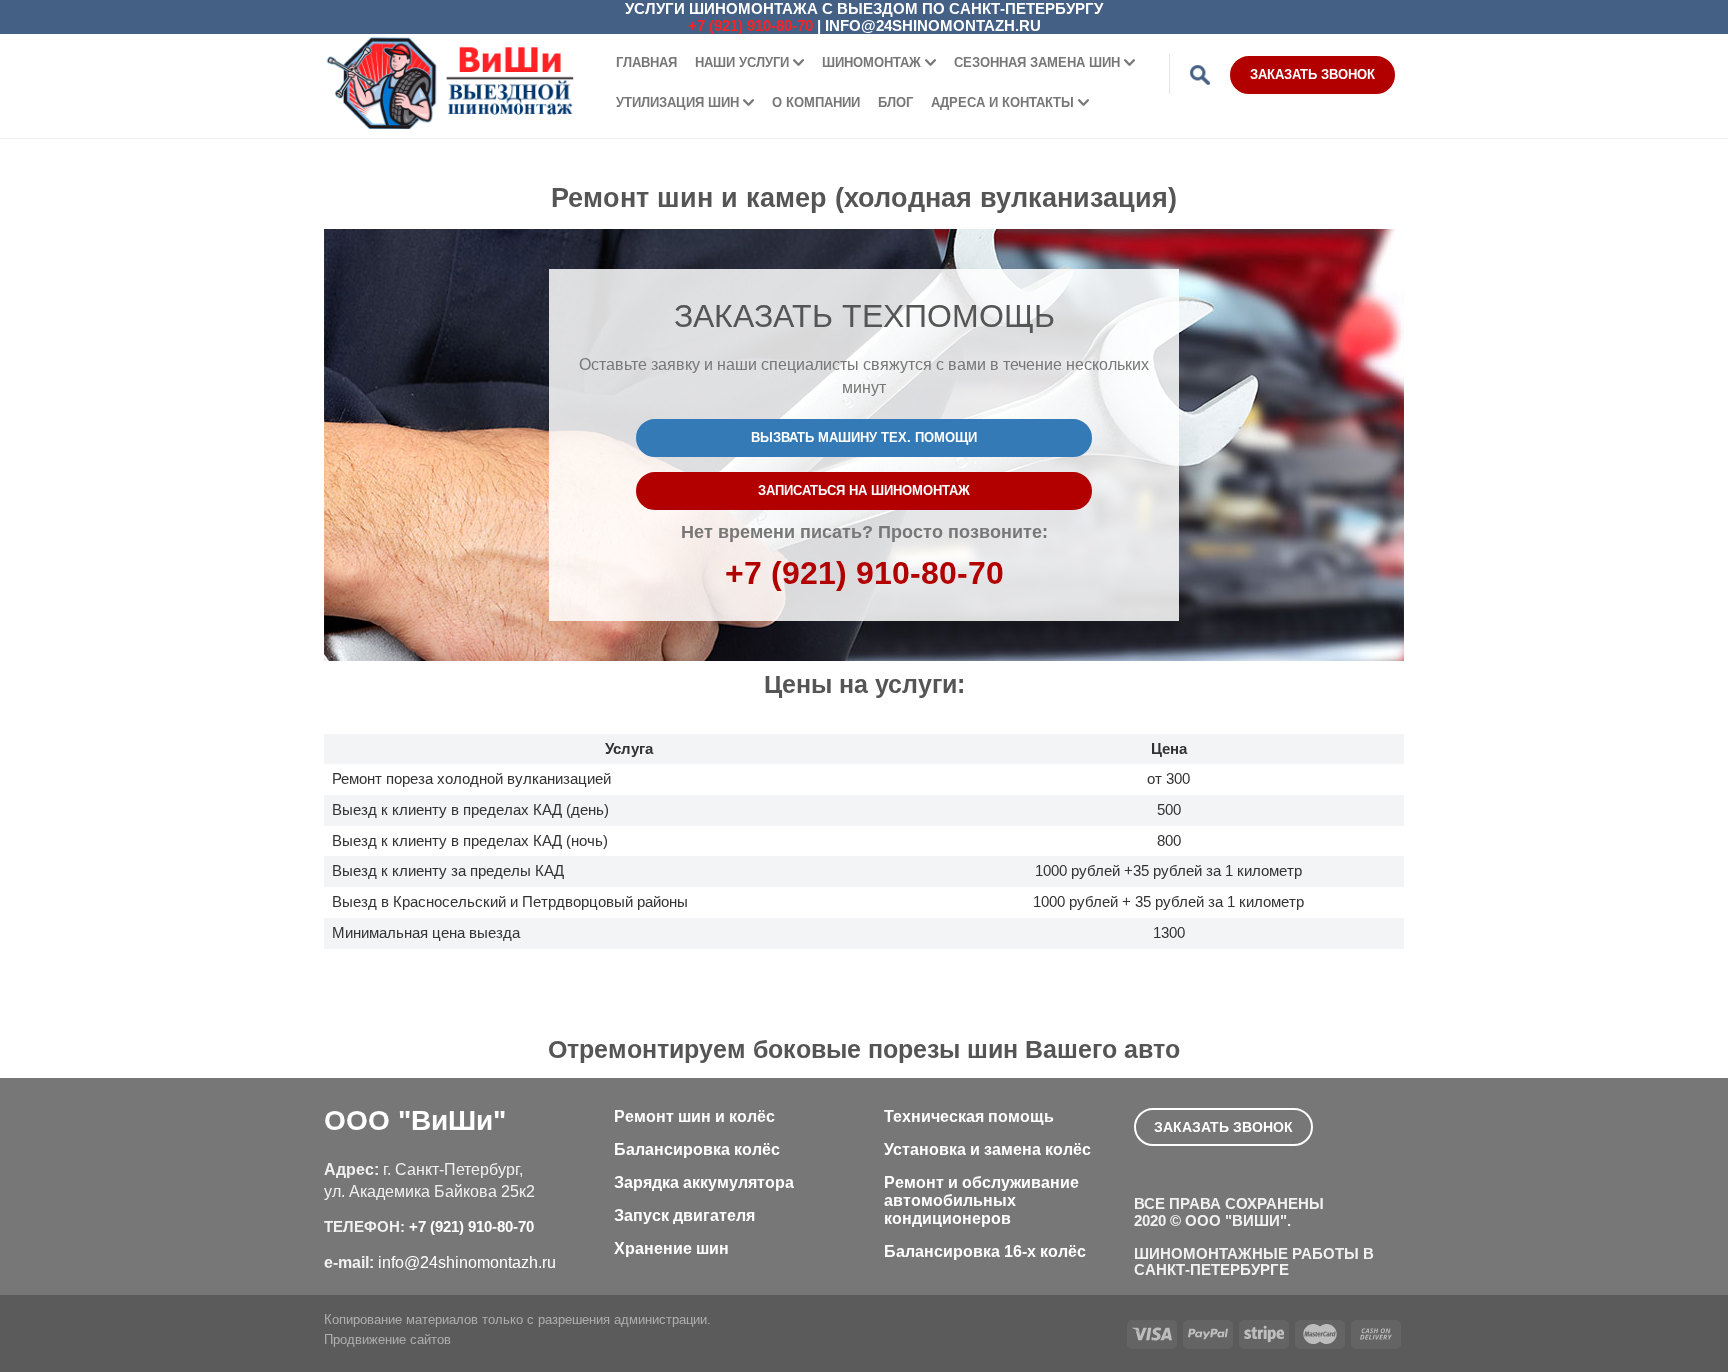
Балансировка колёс (697, 1149)
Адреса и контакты (1002, 102)
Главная (646, 62)
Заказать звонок (1312, 74)
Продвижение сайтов (387, 1340)
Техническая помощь (969, 1116)
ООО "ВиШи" (415, 1120)
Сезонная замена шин (1037, 62)
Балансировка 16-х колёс (985, 1251)
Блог (895, 102)
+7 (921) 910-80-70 (750, 25)
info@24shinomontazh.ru (933, 25)
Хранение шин (671, 1248)
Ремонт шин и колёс (694, 1116)
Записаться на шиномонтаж (864, 490)
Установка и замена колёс (987, 1149)
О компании (816, 102)
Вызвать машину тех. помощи (864, 437)
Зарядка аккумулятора (704, 1182)
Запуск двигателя (684, 1215)
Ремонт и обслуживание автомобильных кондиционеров (981, 1200)
